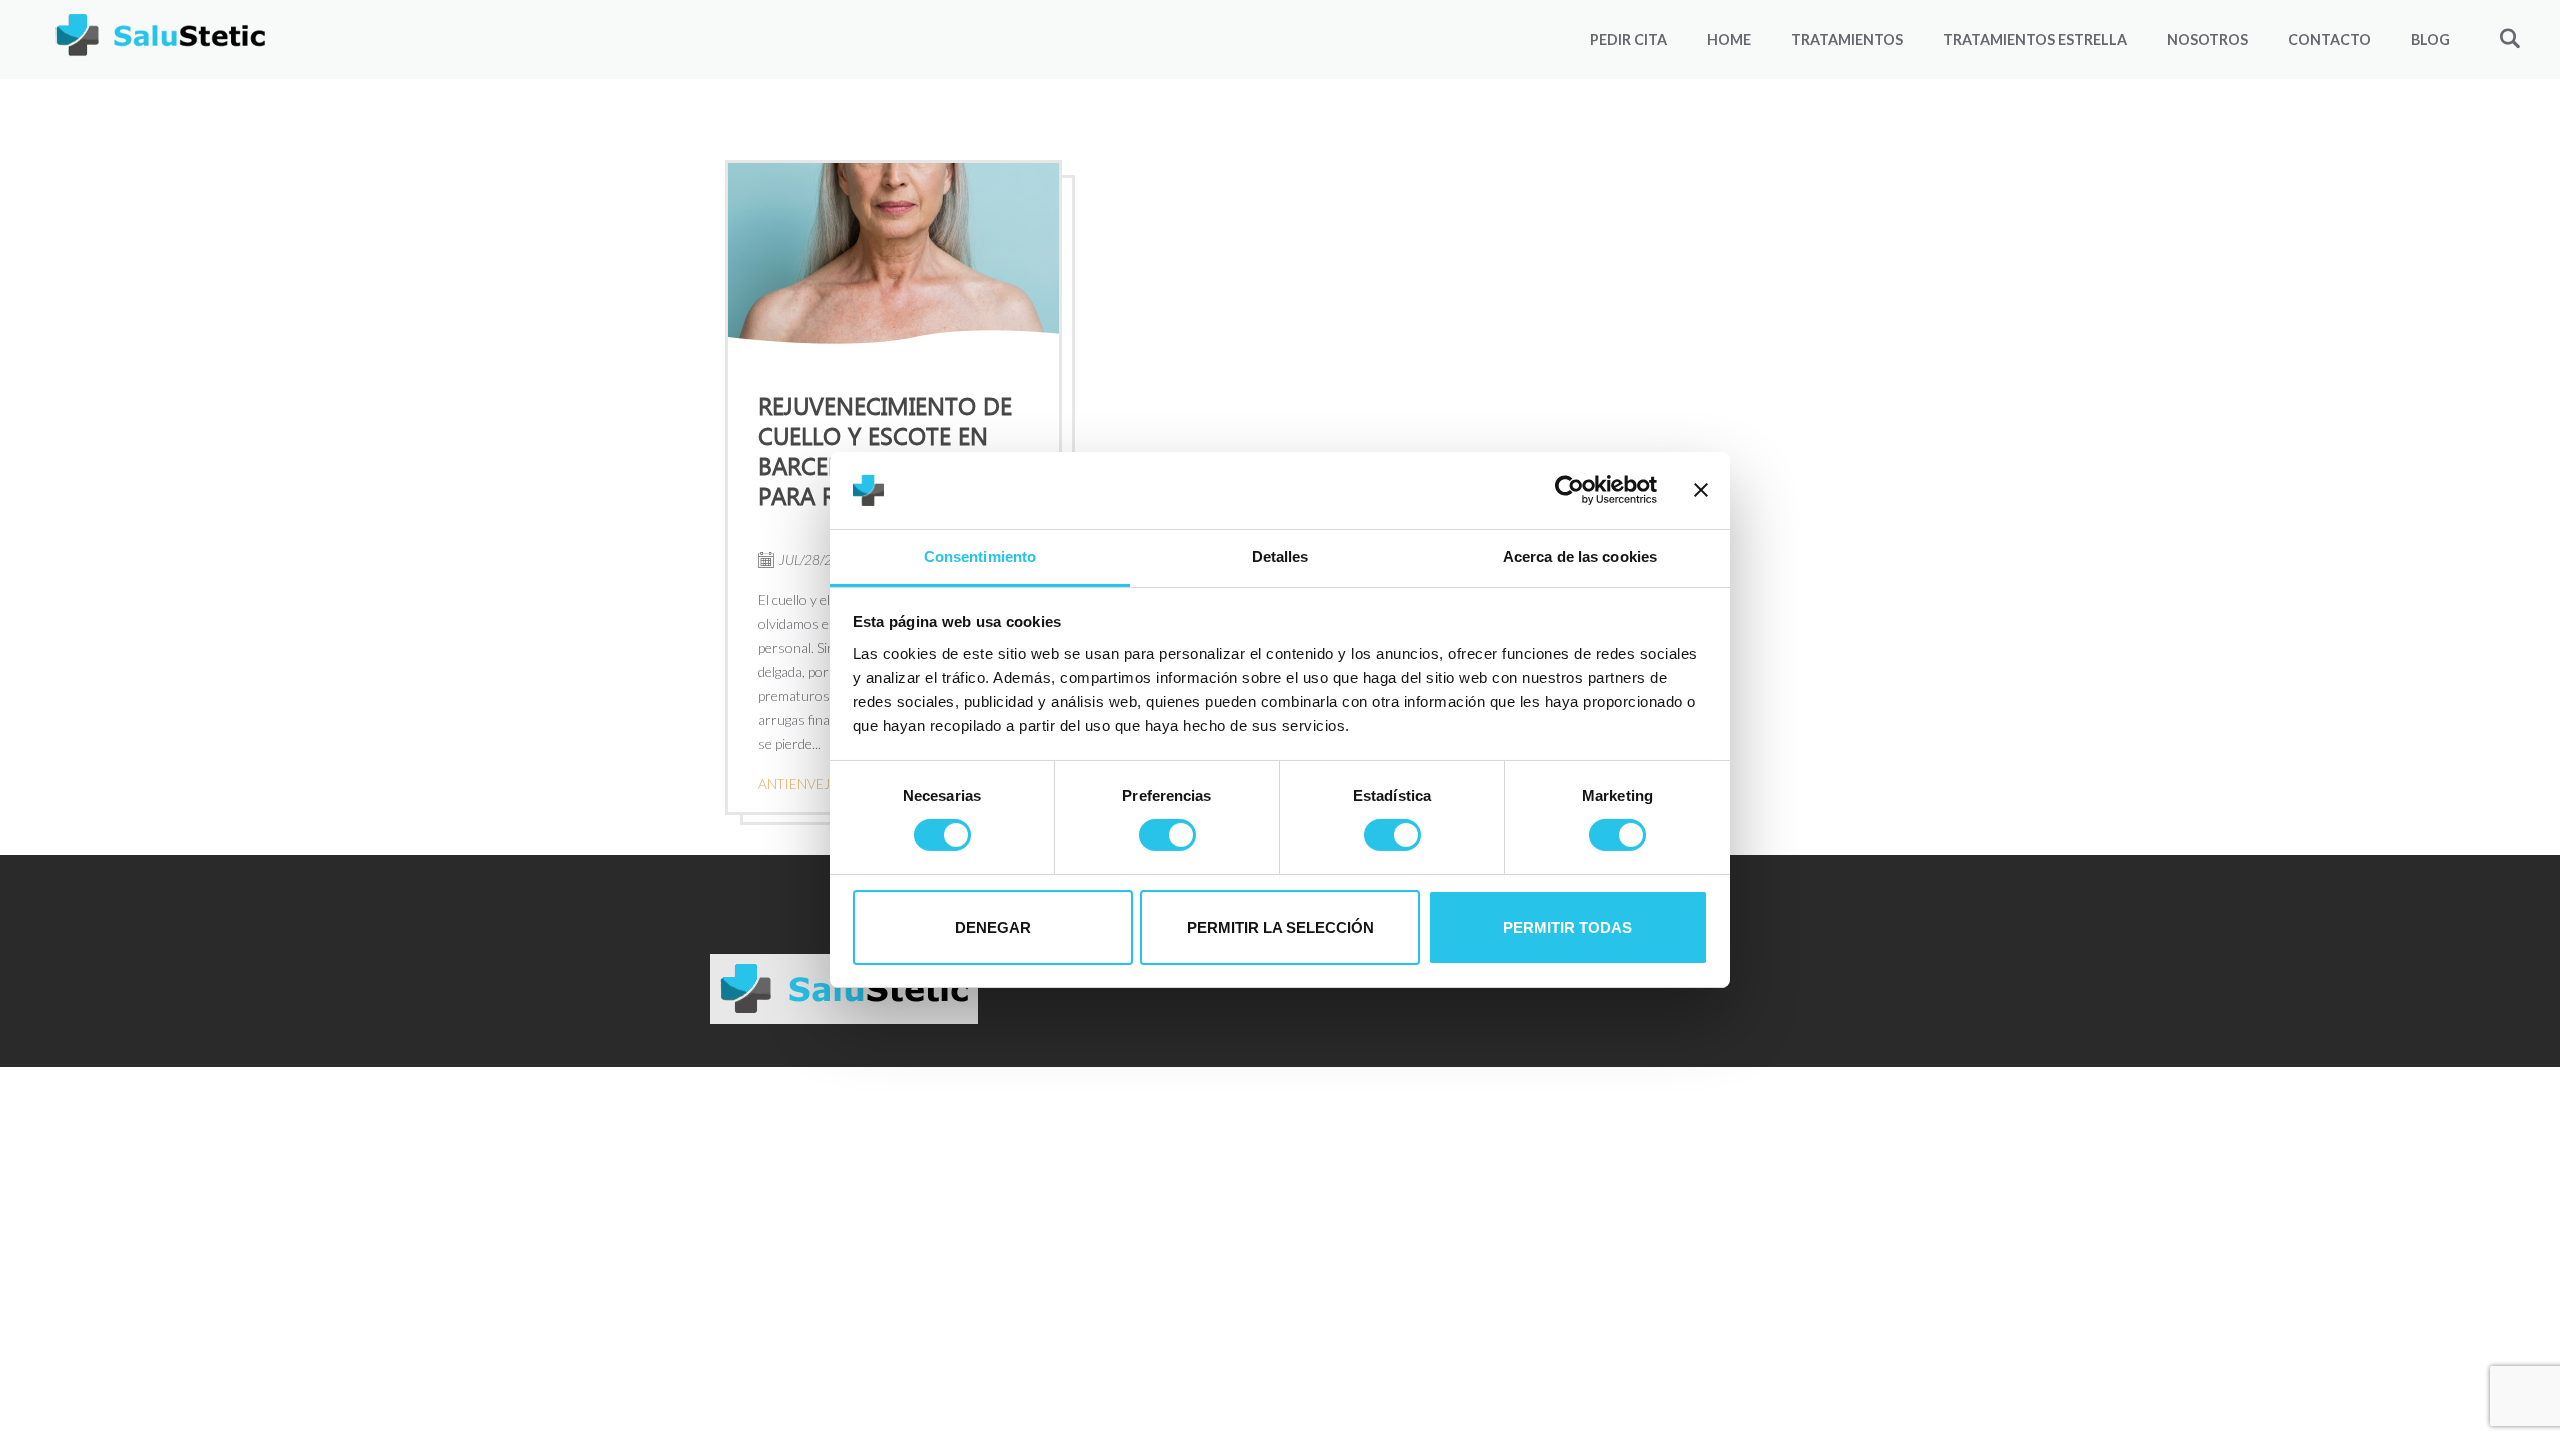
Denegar (993, 927)
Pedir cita (1628, 39)
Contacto (2329, 39)
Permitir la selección (1280, 927)
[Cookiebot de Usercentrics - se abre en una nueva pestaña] (1569, 490)
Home (1729, 39)
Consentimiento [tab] (980, 556)
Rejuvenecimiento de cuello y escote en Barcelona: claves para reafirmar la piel (893, 450)
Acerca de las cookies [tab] (1580, 556)
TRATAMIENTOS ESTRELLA (2035, 39)
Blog (2430, 39)
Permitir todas (1567, 927)
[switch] (1167, 835)
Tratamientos (1847, 39)
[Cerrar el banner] (1701, 490)
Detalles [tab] (1280, 556)
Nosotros (2207, 39)
